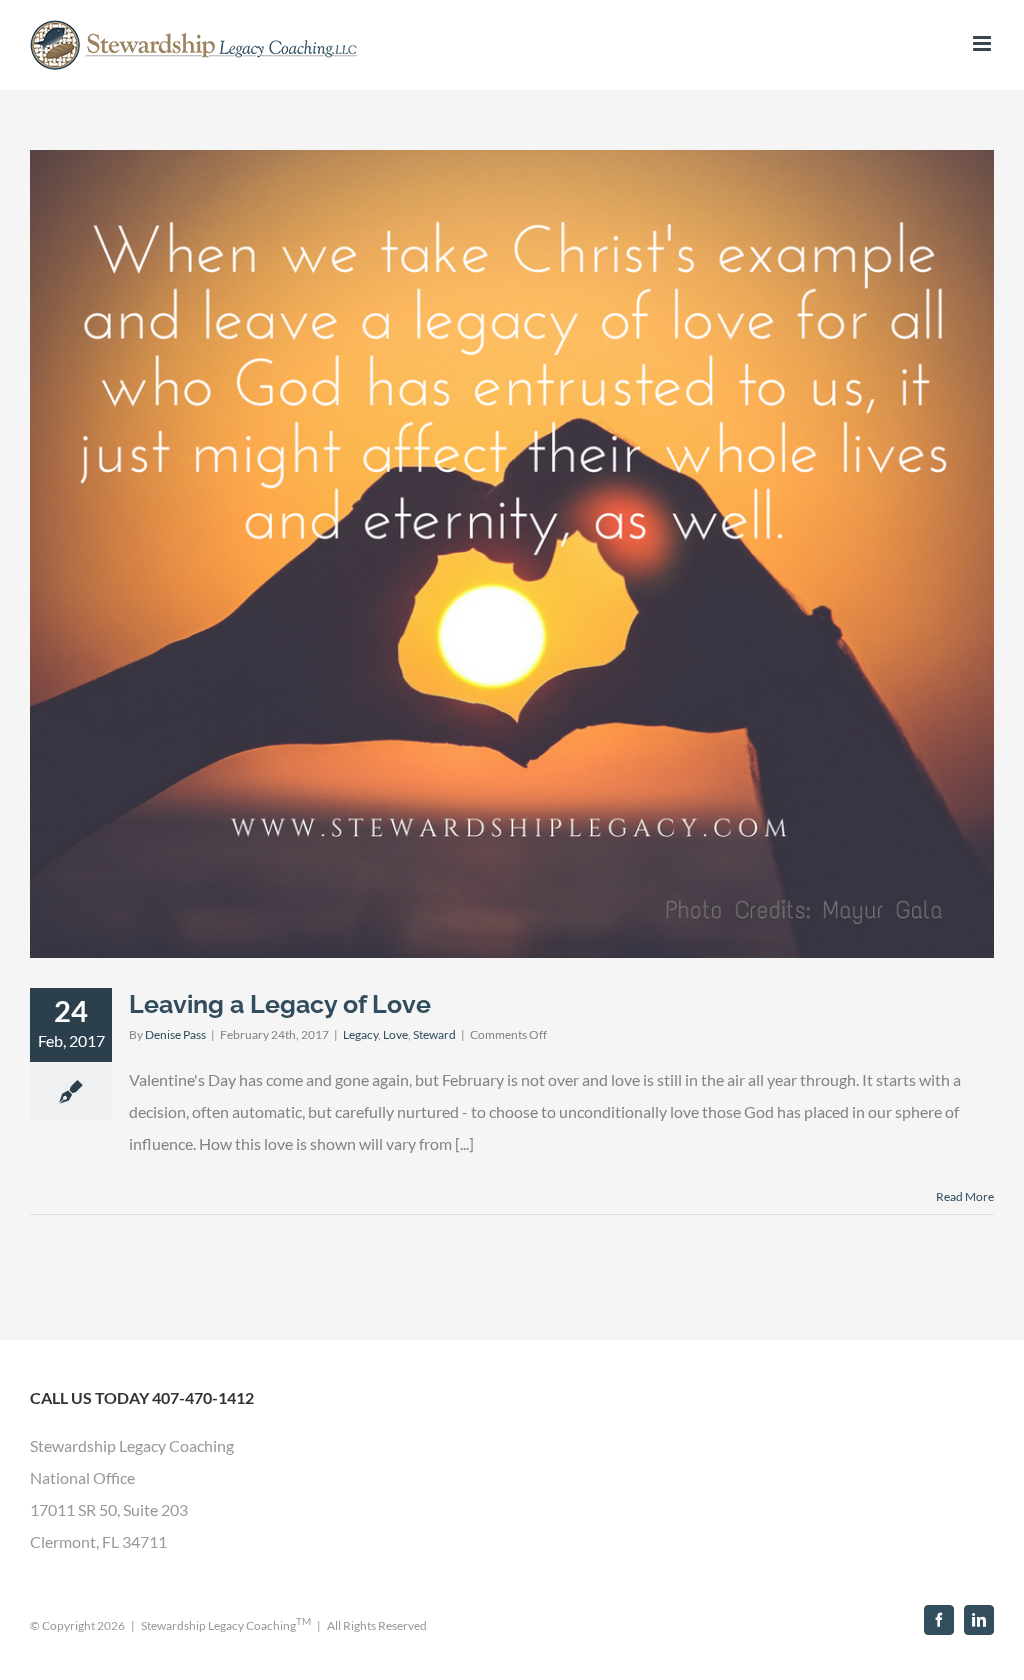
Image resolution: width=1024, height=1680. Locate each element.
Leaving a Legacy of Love (280, 1004)
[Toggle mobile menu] (983, 43)
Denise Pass (175, 1034)
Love (395, 1034)
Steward (434, 1034)
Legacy (360, 1034)
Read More (965, 1196)
